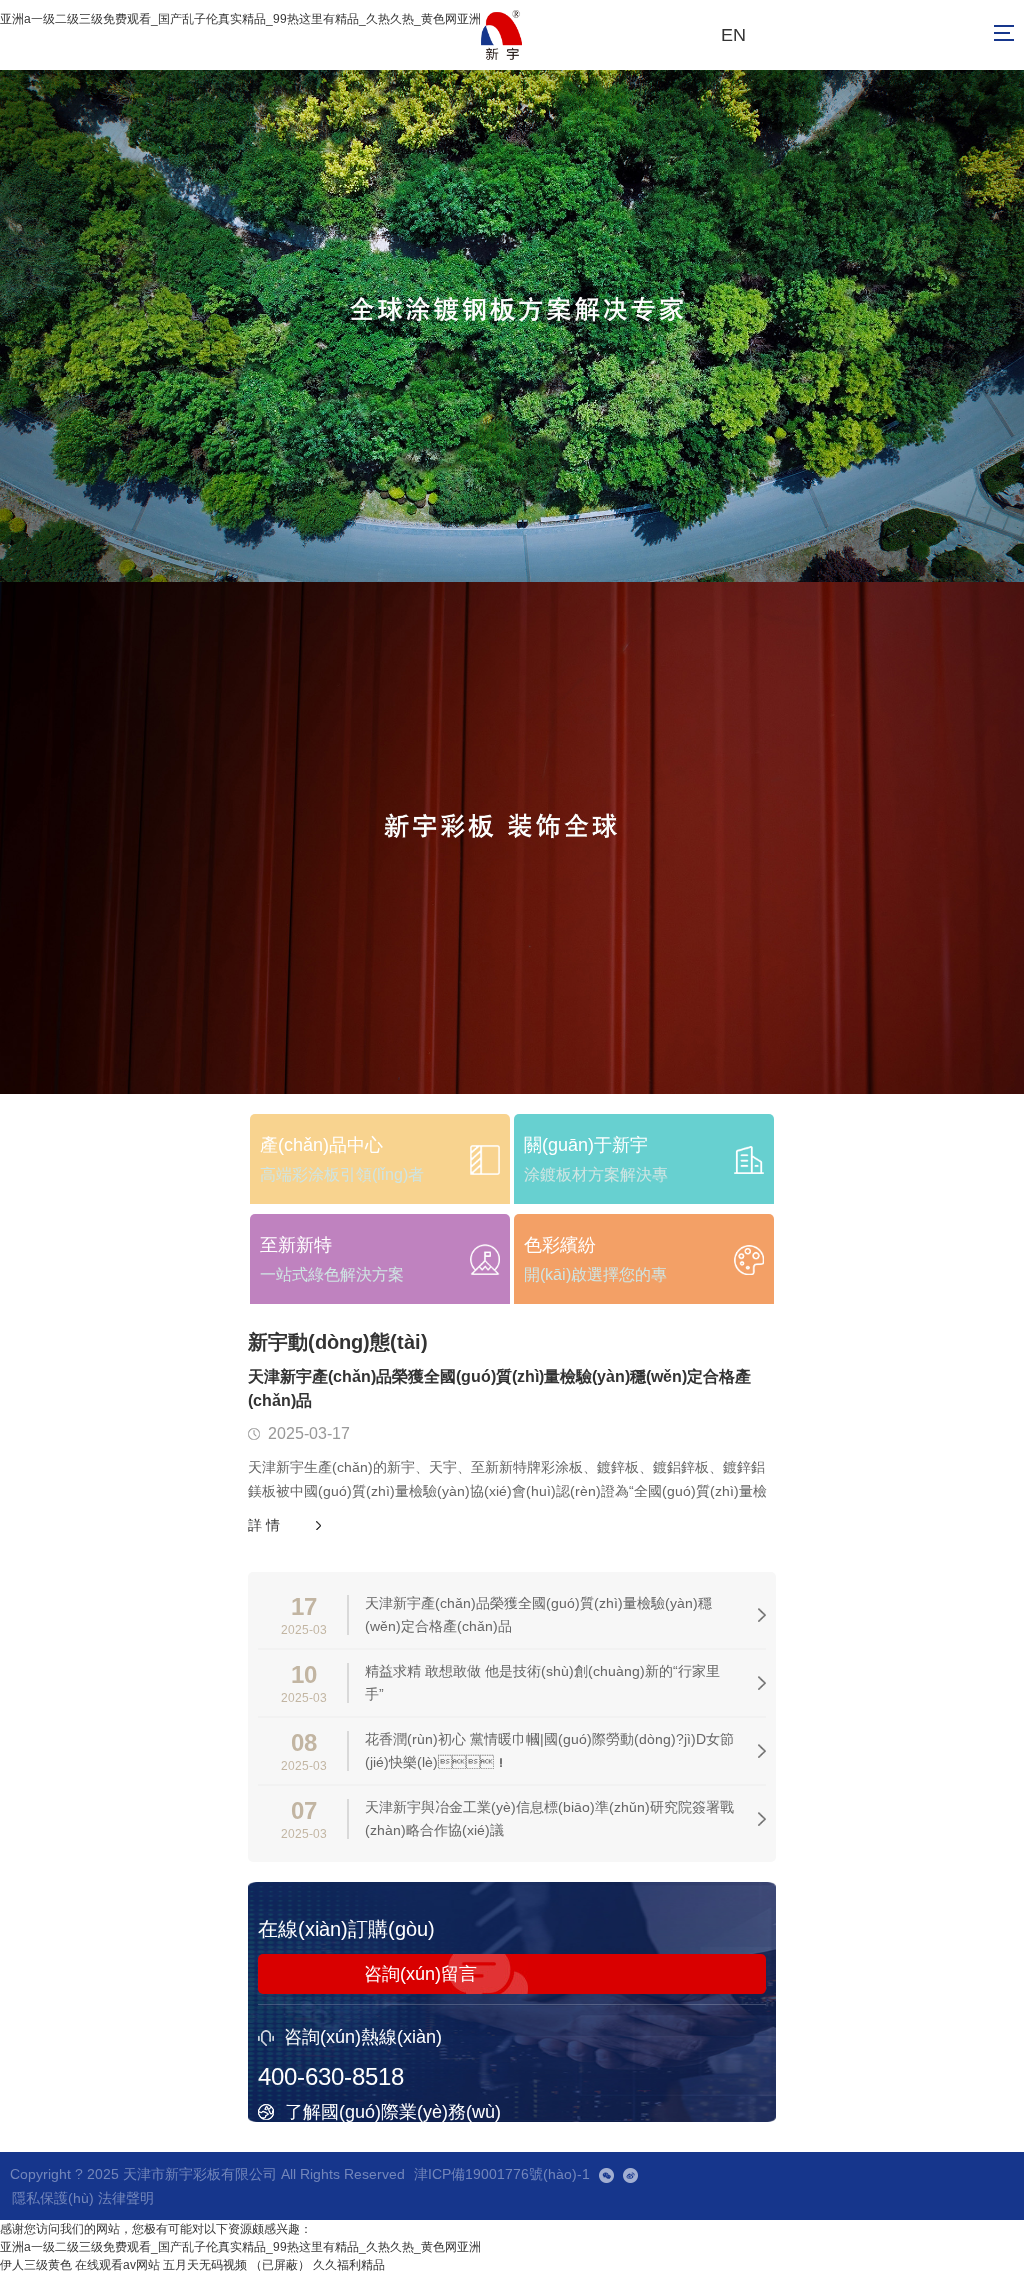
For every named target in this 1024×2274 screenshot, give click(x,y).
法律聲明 (126, 2198)
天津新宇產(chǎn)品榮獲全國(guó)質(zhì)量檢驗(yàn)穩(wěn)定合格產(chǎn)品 (499, 1388)
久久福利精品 (349, 2265)
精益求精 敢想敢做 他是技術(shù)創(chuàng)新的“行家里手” (542, 1682)
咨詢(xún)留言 (420, 1974)
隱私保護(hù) (53, 2198)
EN (733, 35)
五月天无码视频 (205, 2265)
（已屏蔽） (280, 2265)
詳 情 (264, 1525)
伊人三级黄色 (36, 2265)
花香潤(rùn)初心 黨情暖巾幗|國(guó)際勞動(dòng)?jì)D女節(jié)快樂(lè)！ (549, 1750)
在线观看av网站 (117, 2265)
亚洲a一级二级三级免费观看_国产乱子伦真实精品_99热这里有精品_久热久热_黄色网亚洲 (240, 19)
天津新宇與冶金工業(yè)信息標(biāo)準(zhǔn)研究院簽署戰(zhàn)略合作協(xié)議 (549, 1818)
